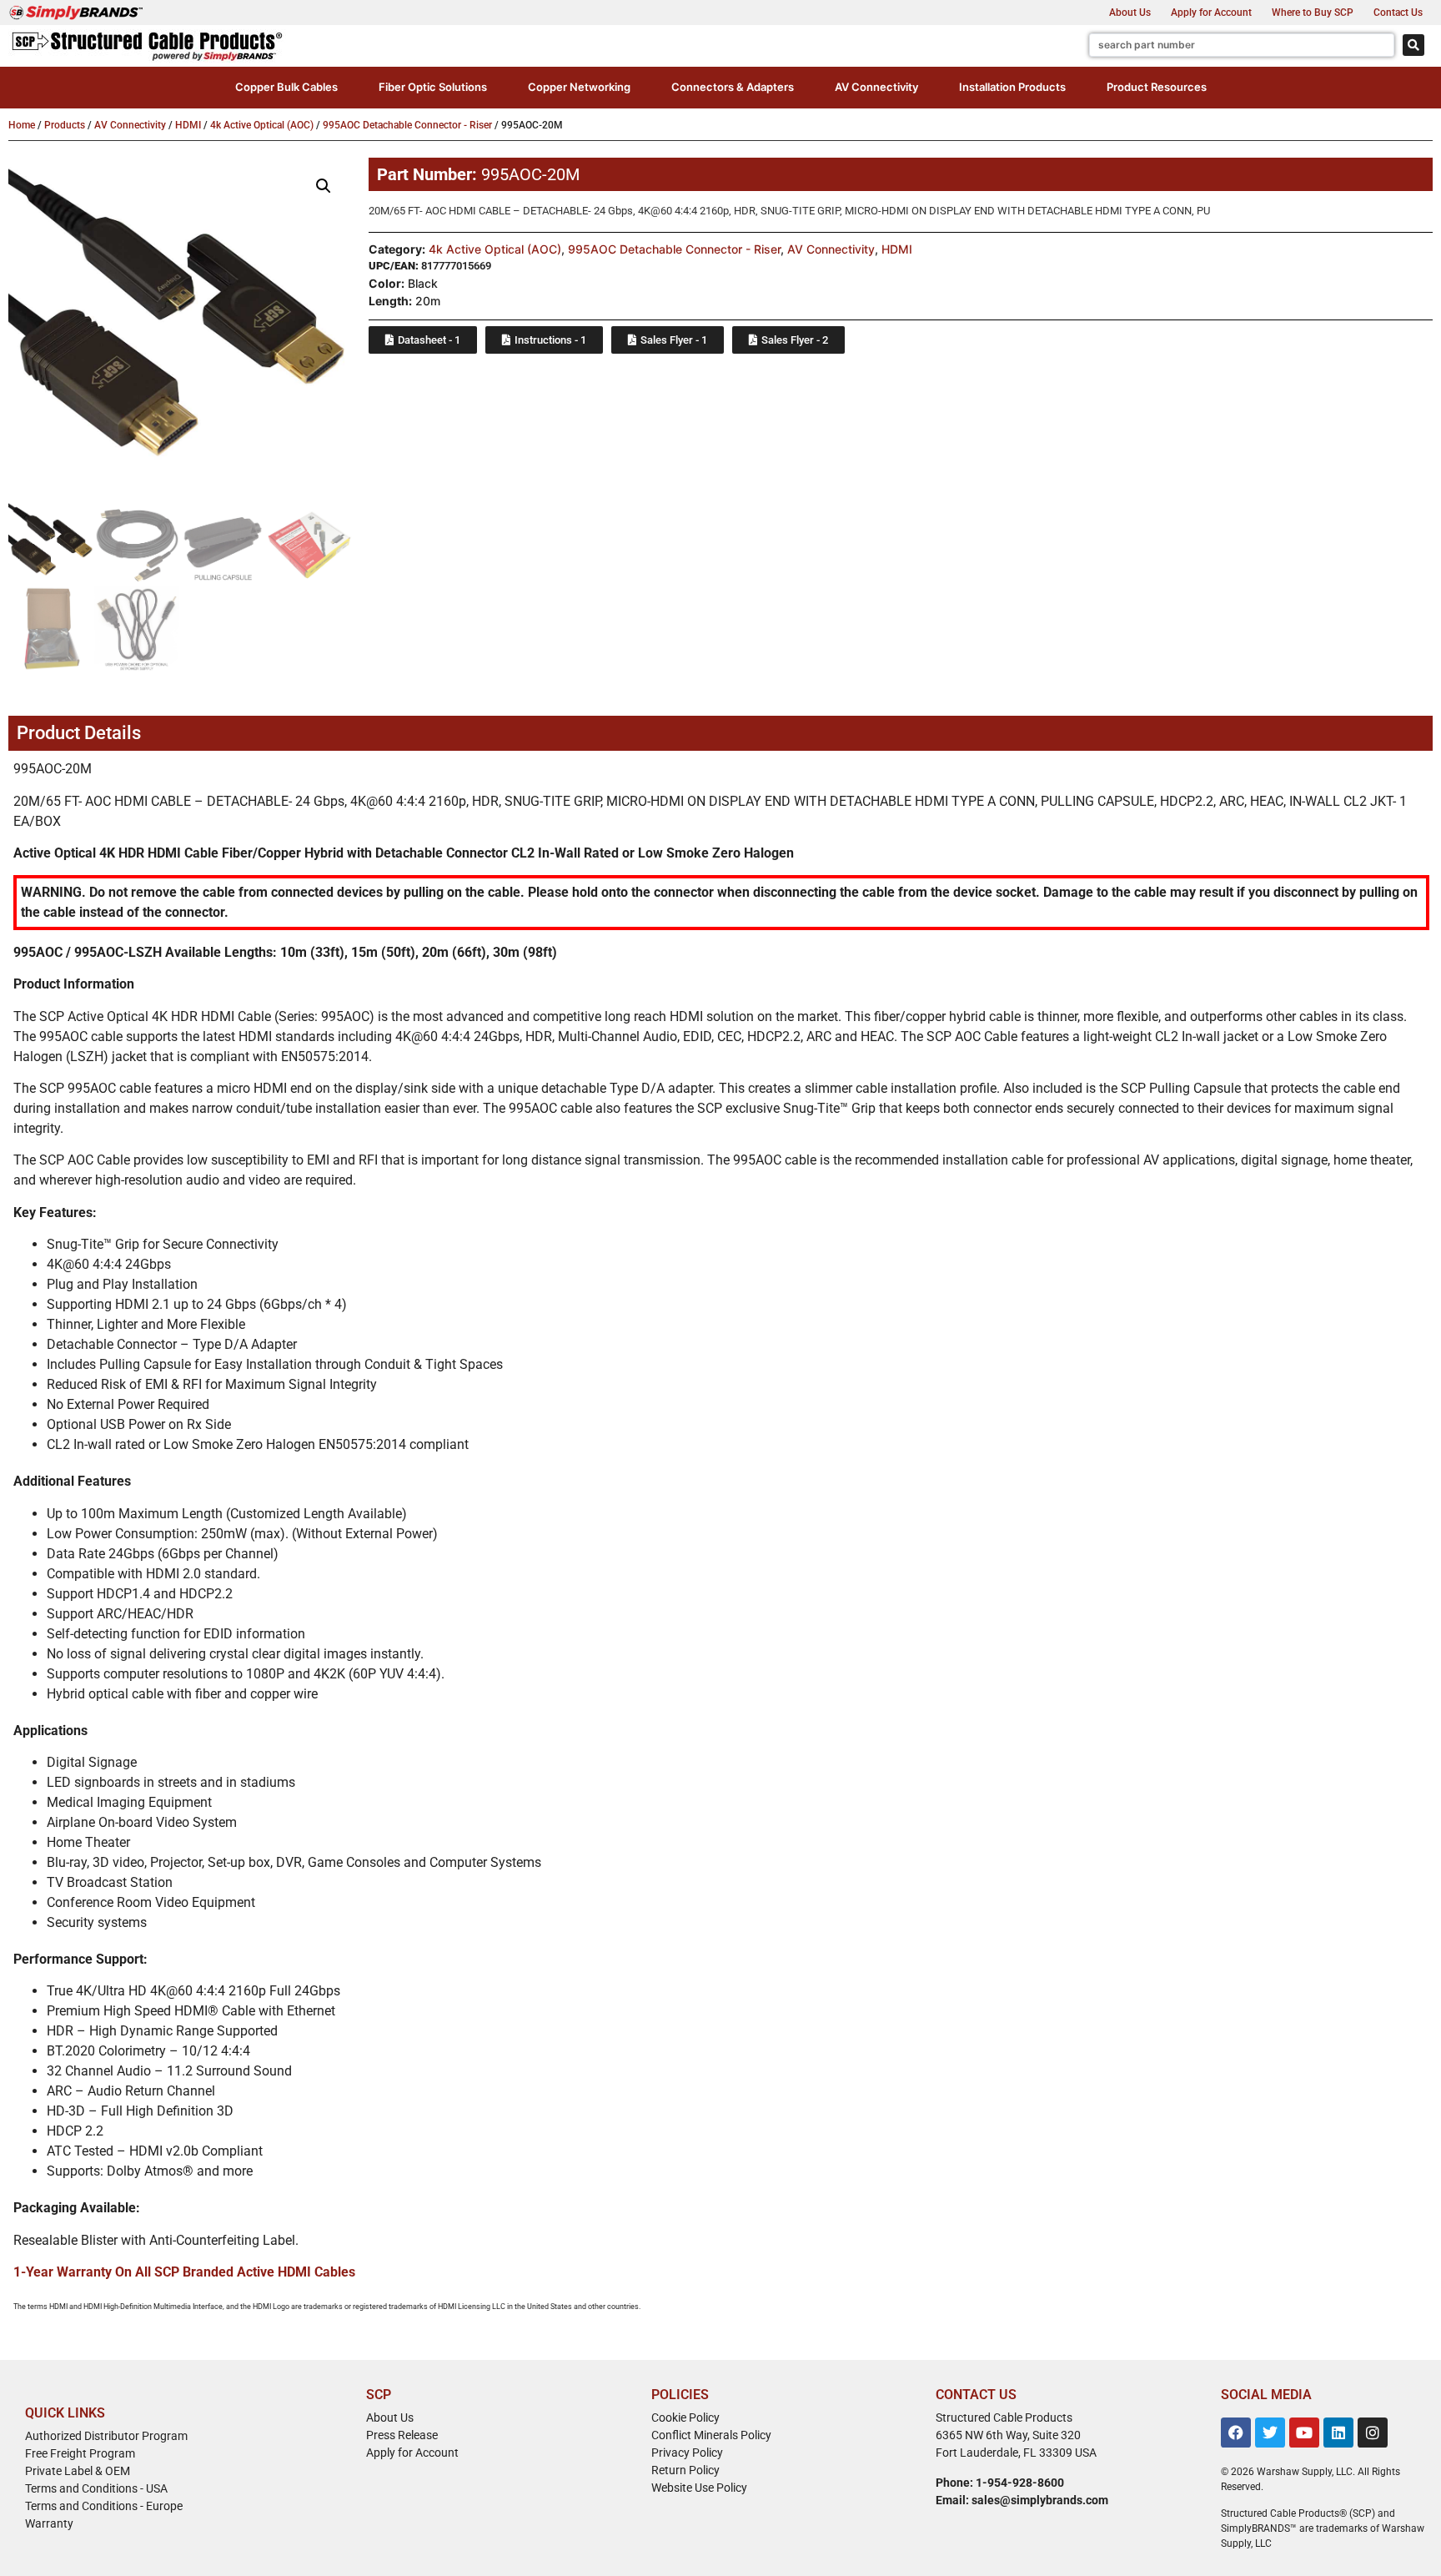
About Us (1130, 13)
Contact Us (1398, 13)
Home (22, 125)
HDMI (188, 125)
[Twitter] (1270, 2433)
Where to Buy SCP (1313, 13)
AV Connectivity (130, 125)
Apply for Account (1211, 13)
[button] (286, 88)
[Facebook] (1236, 2433)
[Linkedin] (1338, 2433)
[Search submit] (1413, 45)
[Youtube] (1304, 2433)
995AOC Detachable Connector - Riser (407, 125)
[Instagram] (1373, 2433)
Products (65, 125)
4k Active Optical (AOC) (262, 125)
